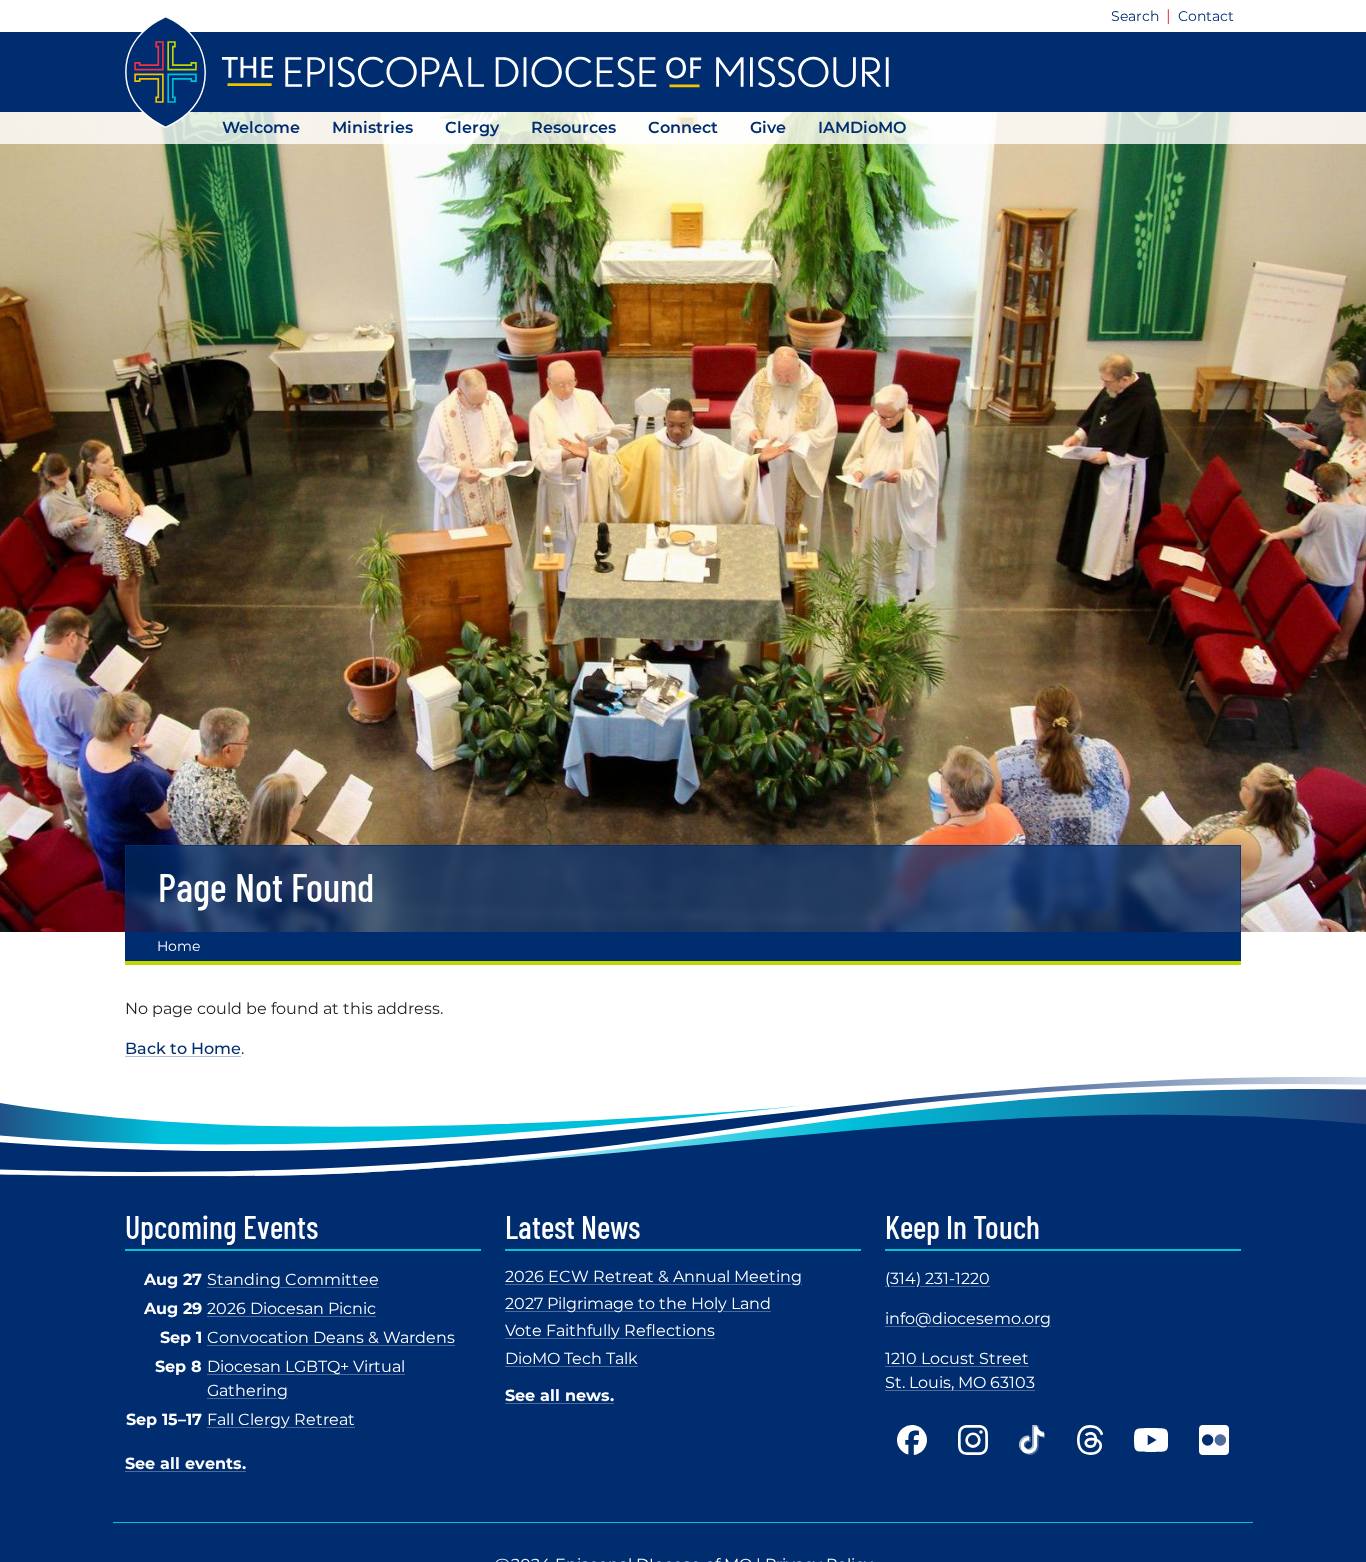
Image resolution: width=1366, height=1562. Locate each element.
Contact (1206, 16)
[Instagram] (973, 1440)
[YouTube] (1151, 1440)
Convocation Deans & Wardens (331, 1337)
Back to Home (183, 1048)
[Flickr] (1214, 1440)
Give (768, 127)
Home (178, 946)
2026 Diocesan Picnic (291, 1308)
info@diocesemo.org (968, 1318)
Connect (683, 127)
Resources (573, 127)
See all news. (559, 1395)
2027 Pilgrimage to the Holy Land (638, 1303)
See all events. (185, 1463)
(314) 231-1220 (937, 1278)
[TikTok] (1032, 1440)
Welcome (261, 127)
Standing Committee (293, 1279)
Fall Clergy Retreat (281, 1419)
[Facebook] (912, 1440)
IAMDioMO (862, 127)
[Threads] (1090, 1440)
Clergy (472, 127)
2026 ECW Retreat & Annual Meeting (653, 1276)
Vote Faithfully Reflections (610, 1330)
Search (1135, 16)
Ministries (372, 127)
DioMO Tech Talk (571, 1358)
